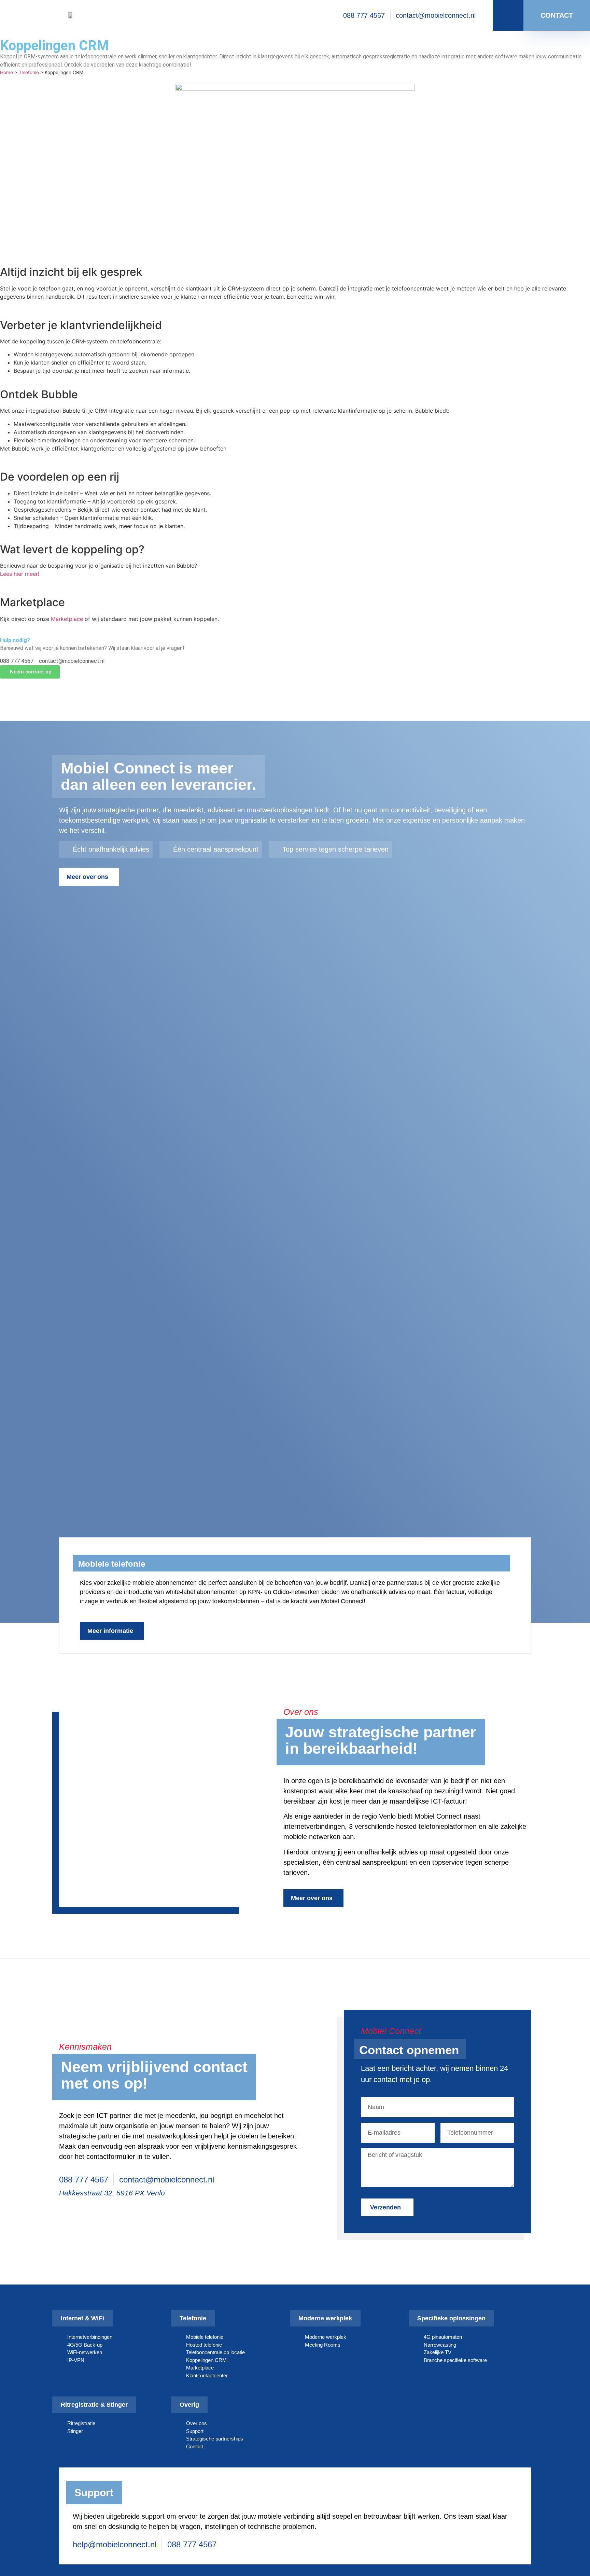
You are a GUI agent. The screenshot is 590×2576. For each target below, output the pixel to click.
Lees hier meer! (20, 574)
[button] (42, 1556)
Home (6, 72)
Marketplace (67, 619)
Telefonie (29, 72)
